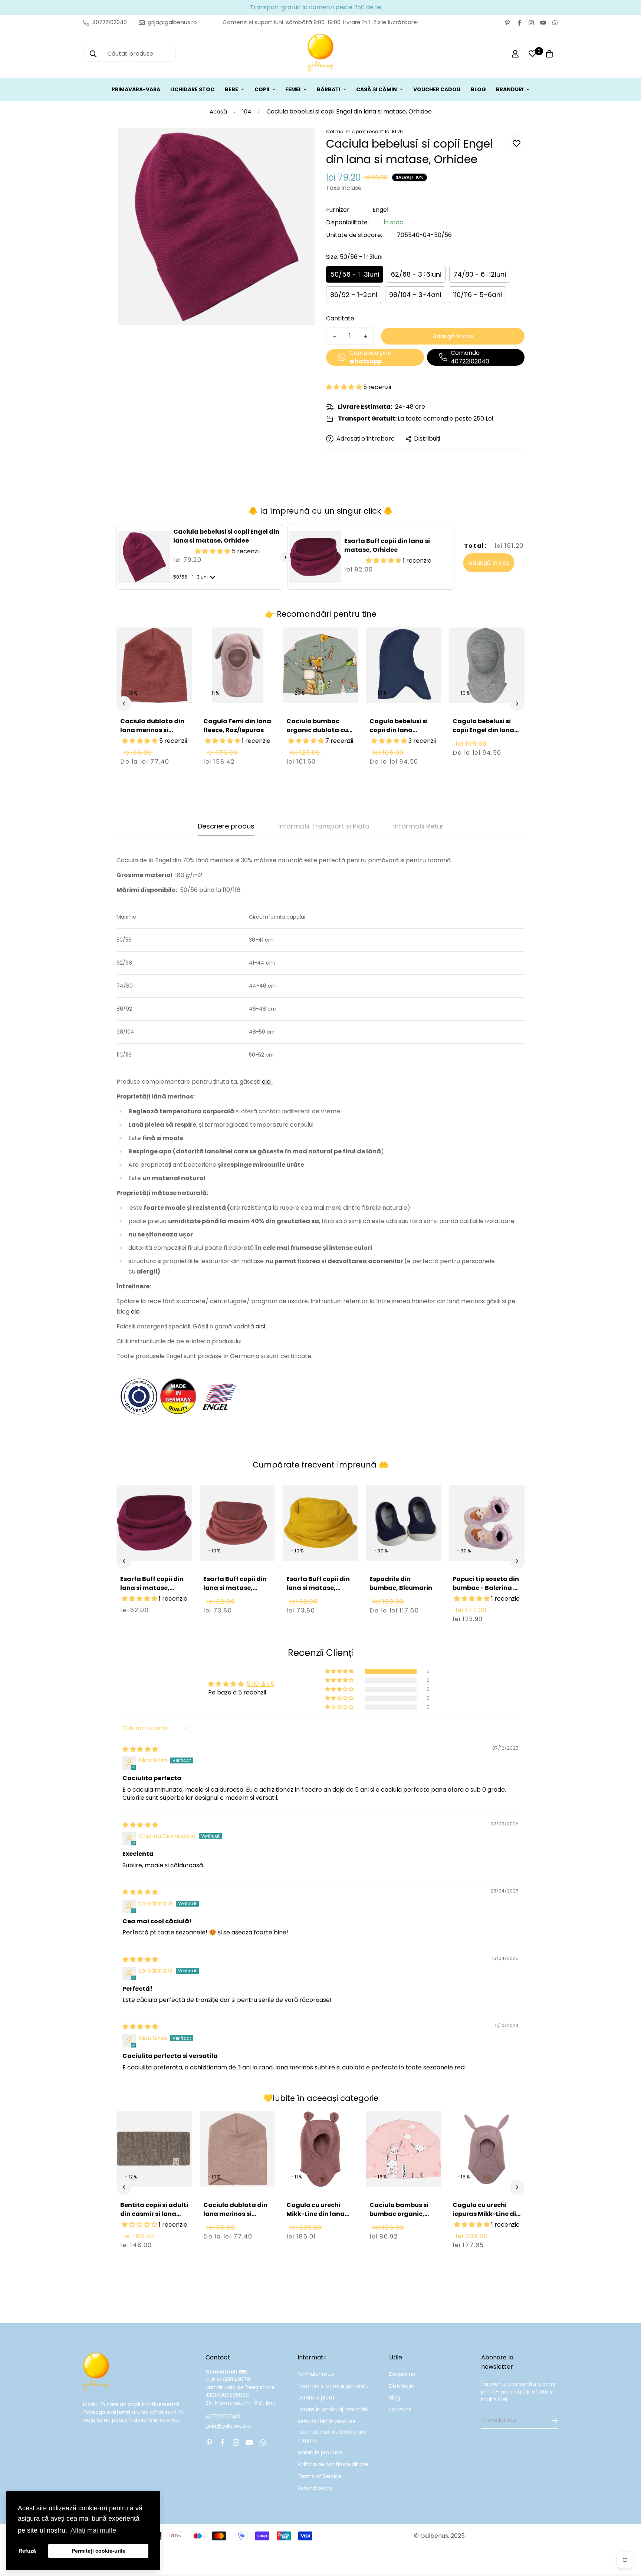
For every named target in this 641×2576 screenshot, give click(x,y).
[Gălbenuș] (320, 54)
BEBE (231, 89)
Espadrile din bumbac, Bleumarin (401, 1583)
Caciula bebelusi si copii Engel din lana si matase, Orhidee (226, 536)
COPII (262, 89)
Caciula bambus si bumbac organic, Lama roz (399, 2214)
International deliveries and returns (333, 2436)
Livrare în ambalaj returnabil (333, 2409)
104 (247, 111)
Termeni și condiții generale (333, 2386)
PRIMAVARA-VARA (136, 89)
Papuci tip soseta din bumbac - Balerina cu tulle (487, 1588)
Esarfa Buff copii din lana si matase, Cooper (235, 1588)
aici (260, 1326)
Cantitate (340, 318)
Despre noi (403, 2374)
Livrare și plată (316, 2398)
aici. (267, 1082)
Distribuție (402, 2386)
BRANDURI (510, 89)
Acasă (218, 111)
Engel (380, 210)
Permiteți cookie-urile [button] (98, 2551)
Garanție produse (320, 2453)
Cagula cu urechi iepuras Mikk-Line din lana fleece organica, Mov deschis (486, 2218)
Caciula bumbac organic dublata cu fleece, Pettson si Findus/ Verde (317, 734)
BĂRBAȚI (328, 89)
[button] (345, 387)
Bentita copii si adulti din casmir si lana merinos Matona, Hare (154, 2218)
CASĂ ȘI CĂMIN (377, 89)
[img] (140, 1749)
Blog (395, 2398)
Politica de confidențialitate (333, 2464)
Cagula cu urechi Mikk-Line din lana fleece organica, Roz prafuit (319, 2218)
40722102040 (223, 2417)
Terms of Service (320, 2476)
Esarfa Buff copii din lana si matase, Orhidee (387, 545)
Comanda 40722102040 (470, 357)
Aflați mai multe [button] (93, 2530)
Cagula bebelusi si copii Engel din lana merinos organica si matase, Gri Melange (486, 734)
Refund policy (315, 2488)
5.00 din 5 (260, 1684)
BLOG (478, 89)
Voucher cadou (437, 89)
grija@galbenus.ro (229, 2426)
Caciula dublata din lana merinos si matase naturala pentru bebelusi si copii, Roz (235, 2223)
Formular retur (316, 2374)
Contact (400, 2409)
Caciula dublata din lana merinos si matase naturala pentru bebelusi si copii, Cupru (152, 739)
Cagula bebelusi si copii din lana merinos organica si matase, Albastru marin (401, 739)
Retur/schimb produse (327, 2421)
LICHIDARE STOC (192, 89)
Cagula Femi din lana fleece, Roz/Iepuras (237, 726)
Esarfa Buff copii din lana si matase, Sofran (318, 1588)
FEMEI (293, 89)
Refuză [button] (27, 2551)
